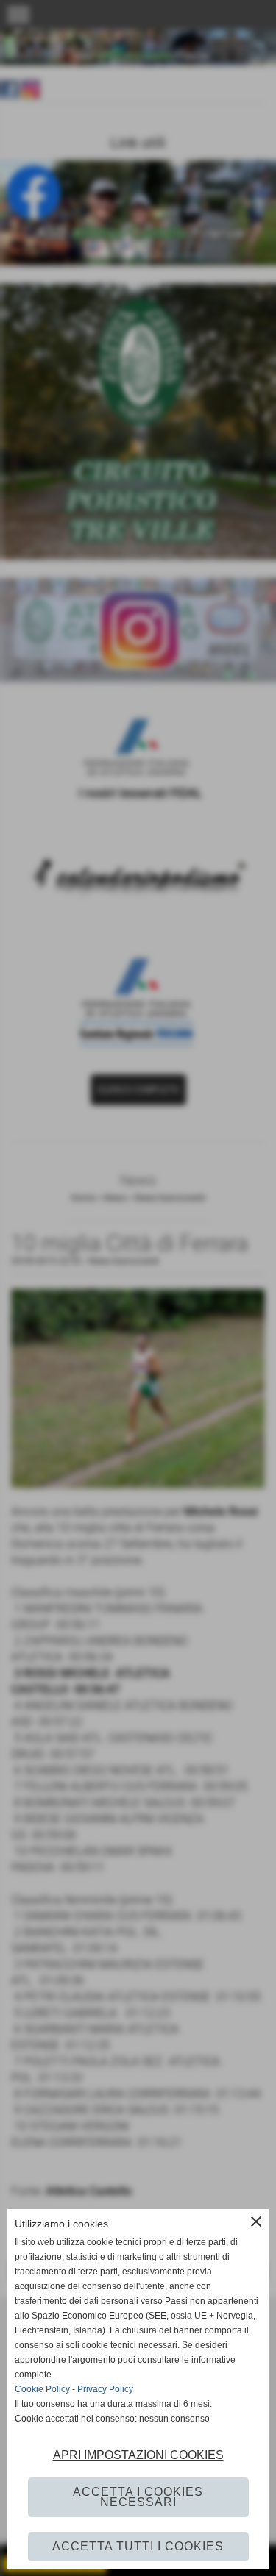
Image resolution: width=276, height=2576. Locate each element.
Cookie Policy (42, 2389)
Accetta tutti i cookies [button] (138, 2546)
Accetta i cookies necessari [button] (138, 2497)
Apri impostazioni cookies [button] (138, 2455)
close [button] (256, 2222)
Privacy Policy (105, 2389)
